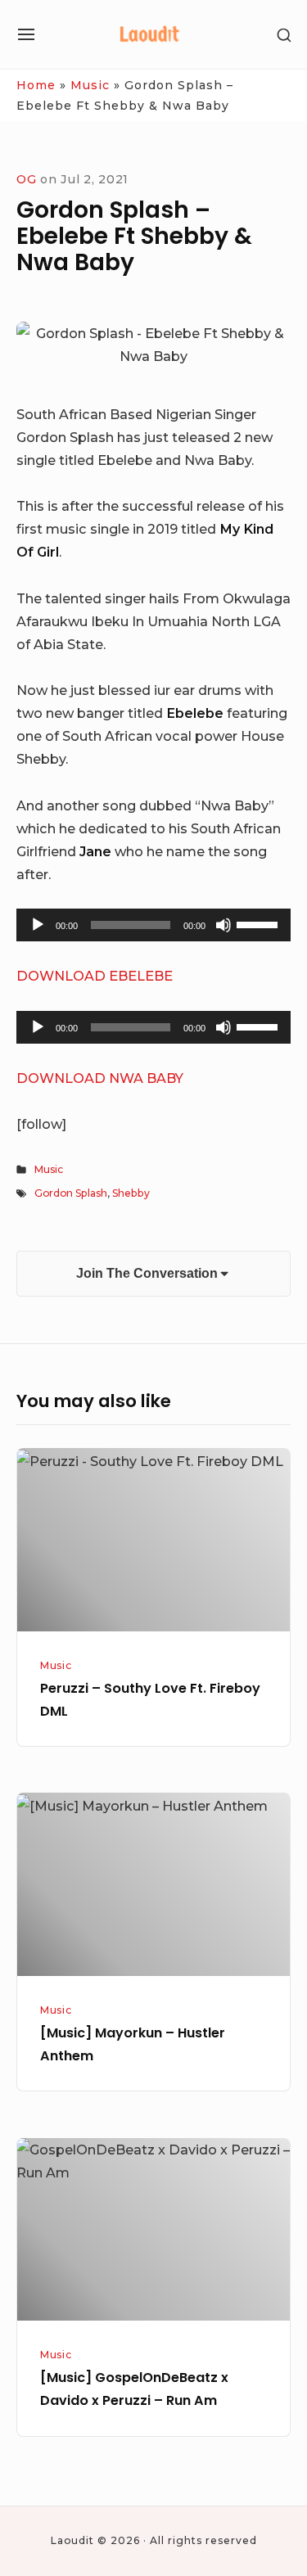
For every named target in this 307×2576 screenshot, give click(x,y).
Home (36, 85)
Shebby (131, 1193)
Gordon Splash (71, 1193)
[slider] (260, 923)
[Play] (38, 925)
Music (90, 85)
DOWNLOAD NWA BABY (100, 1078)
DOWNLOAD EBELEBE (95, 976)
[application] (153, 925)
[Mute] (223, 925)
